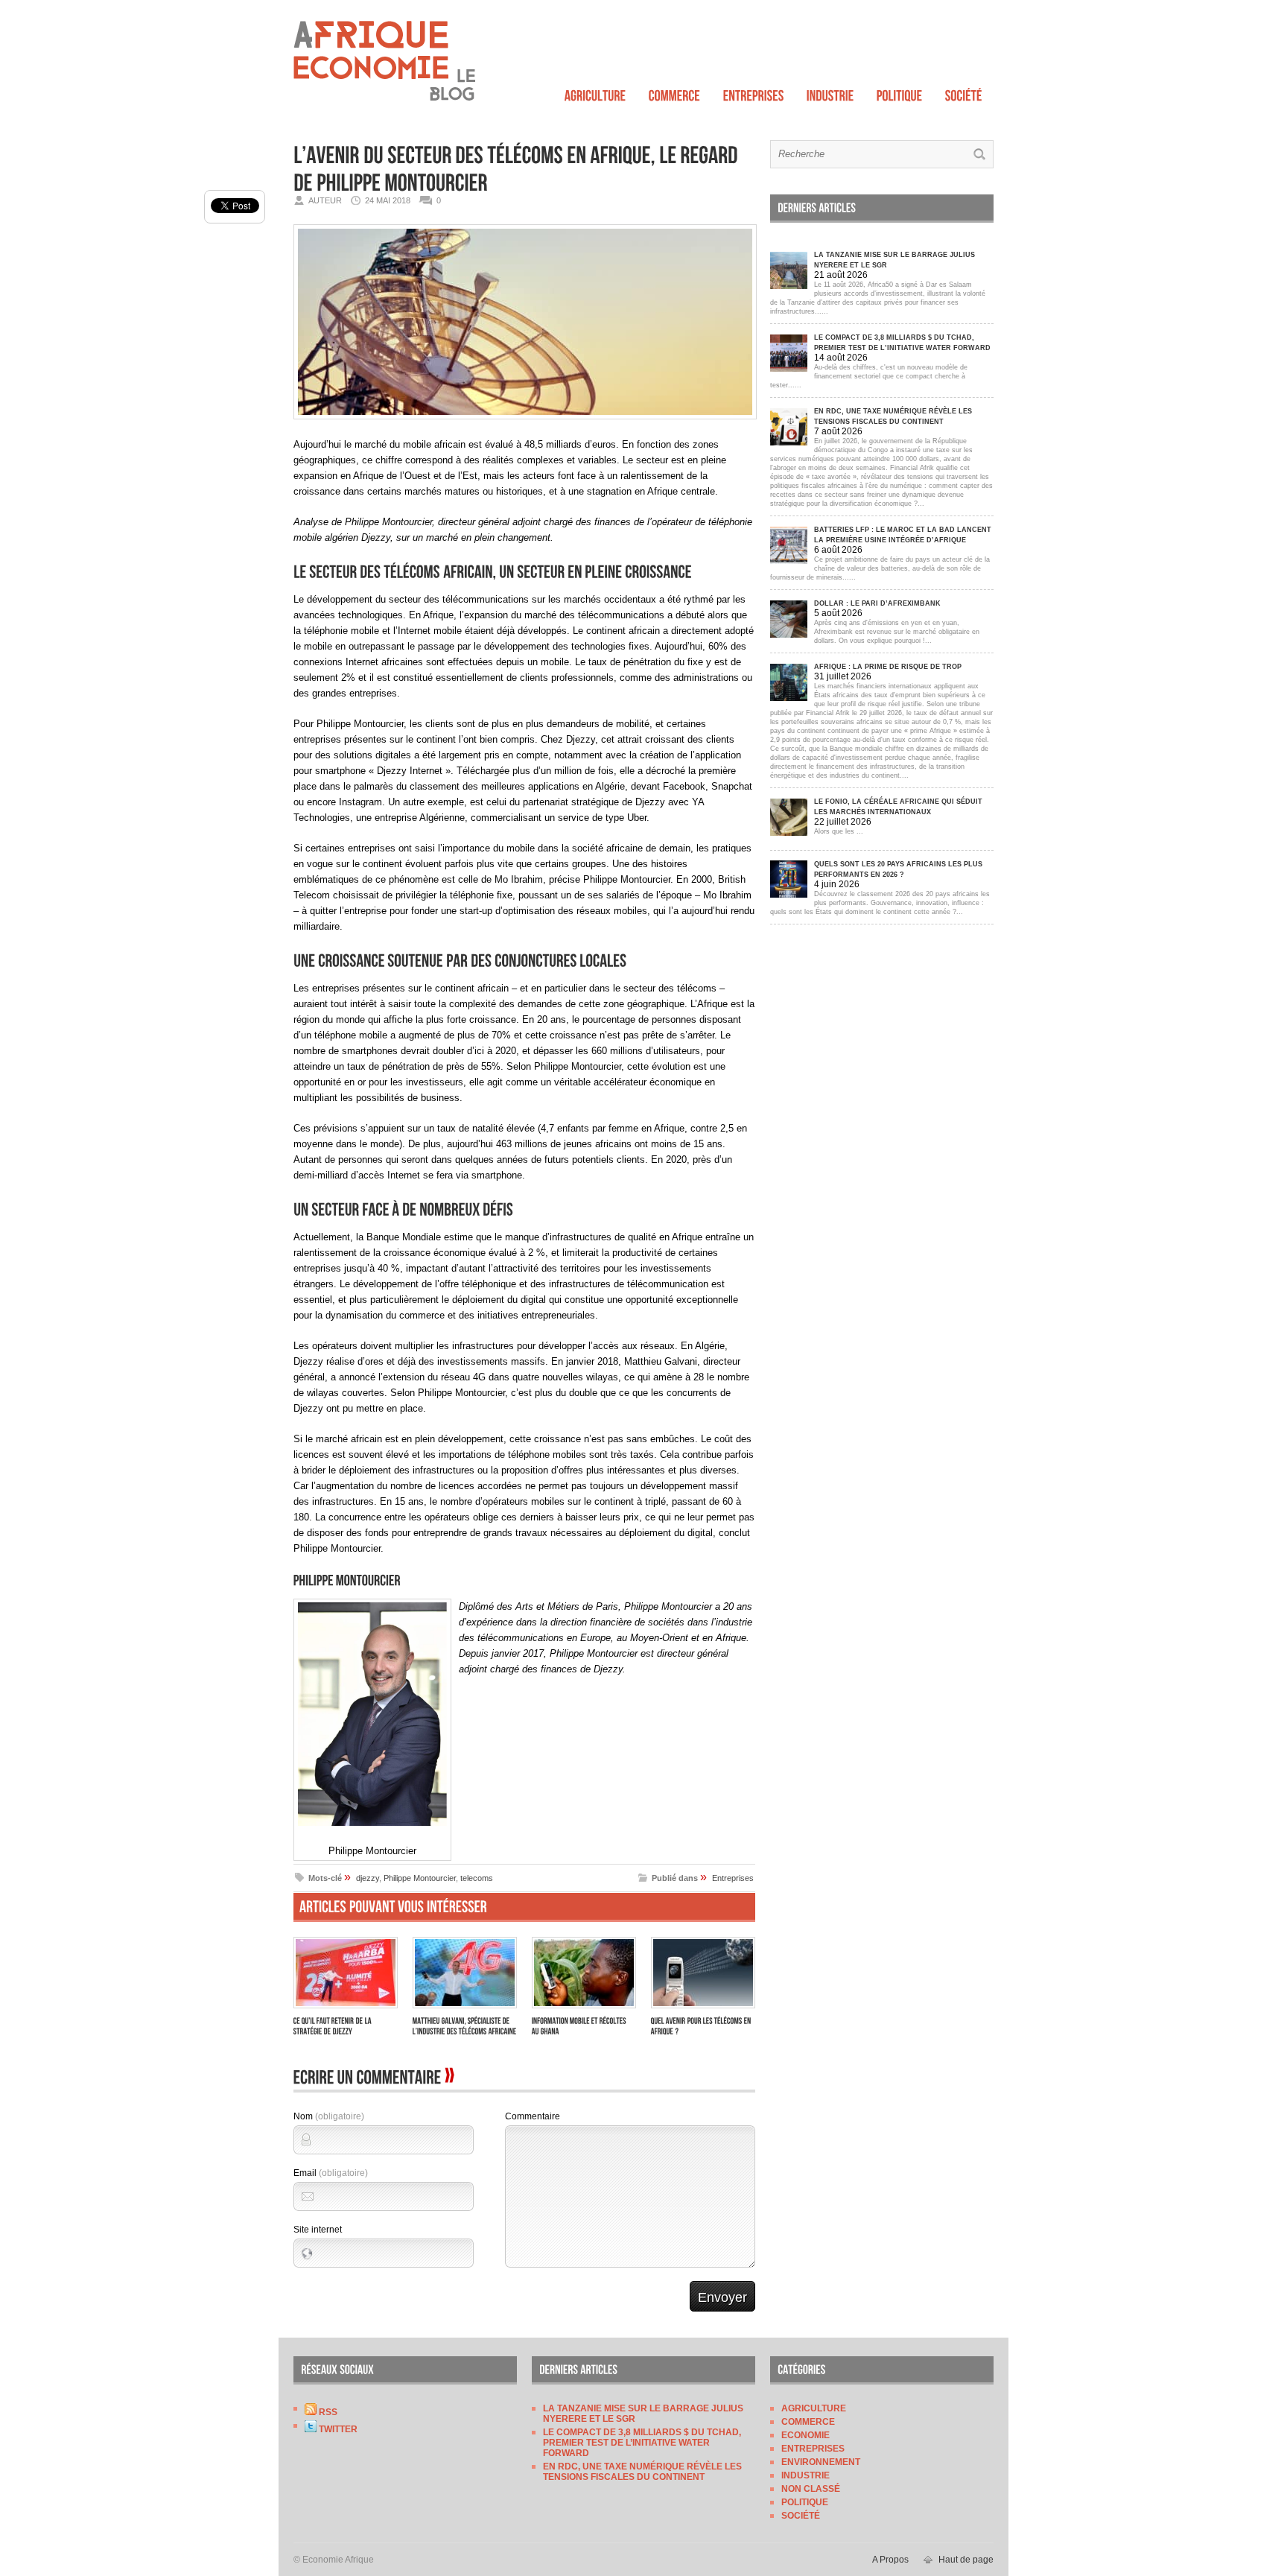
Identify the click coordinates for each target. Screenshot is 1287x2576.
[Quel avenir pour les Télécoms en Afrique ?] (703, 2010)
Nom (329, 2116)
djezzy (368, 1878)
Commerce (808, 2422)
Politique (805, 2502)
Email (331, 2173)
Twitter (337, 2429)
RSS (327, 2412)
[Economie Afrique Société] (964, 92)
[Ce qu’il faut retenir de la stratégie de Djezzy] (346, 2010)
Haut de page (966, 2560)
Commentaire (533, 2116)
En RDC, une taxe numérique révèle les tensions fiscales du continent (642, 2472)
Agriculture (814, 2408)
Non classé (811, 2489)
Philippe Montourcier (420, 1878)
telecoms (477, 1878)
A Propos (890, 2560)
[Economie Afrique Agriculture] (595, 92)
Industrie (805, 2475)
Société (801, 2516)
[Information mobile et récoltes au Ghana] (584, 2010)
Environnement (821, 2462)
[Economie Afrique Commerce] (675, 92)
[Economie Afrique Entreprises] (754, 92)
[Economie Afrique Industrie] (830, 92)
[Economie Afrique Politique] (900, 92)
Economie (805, 2435)
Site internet (318, 2230)
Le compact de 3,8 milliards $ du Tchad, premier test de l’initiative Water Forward (642, 2443)
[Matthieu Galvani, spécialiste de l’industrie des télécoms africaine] (465, 2010)
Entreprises (733, 1878)
